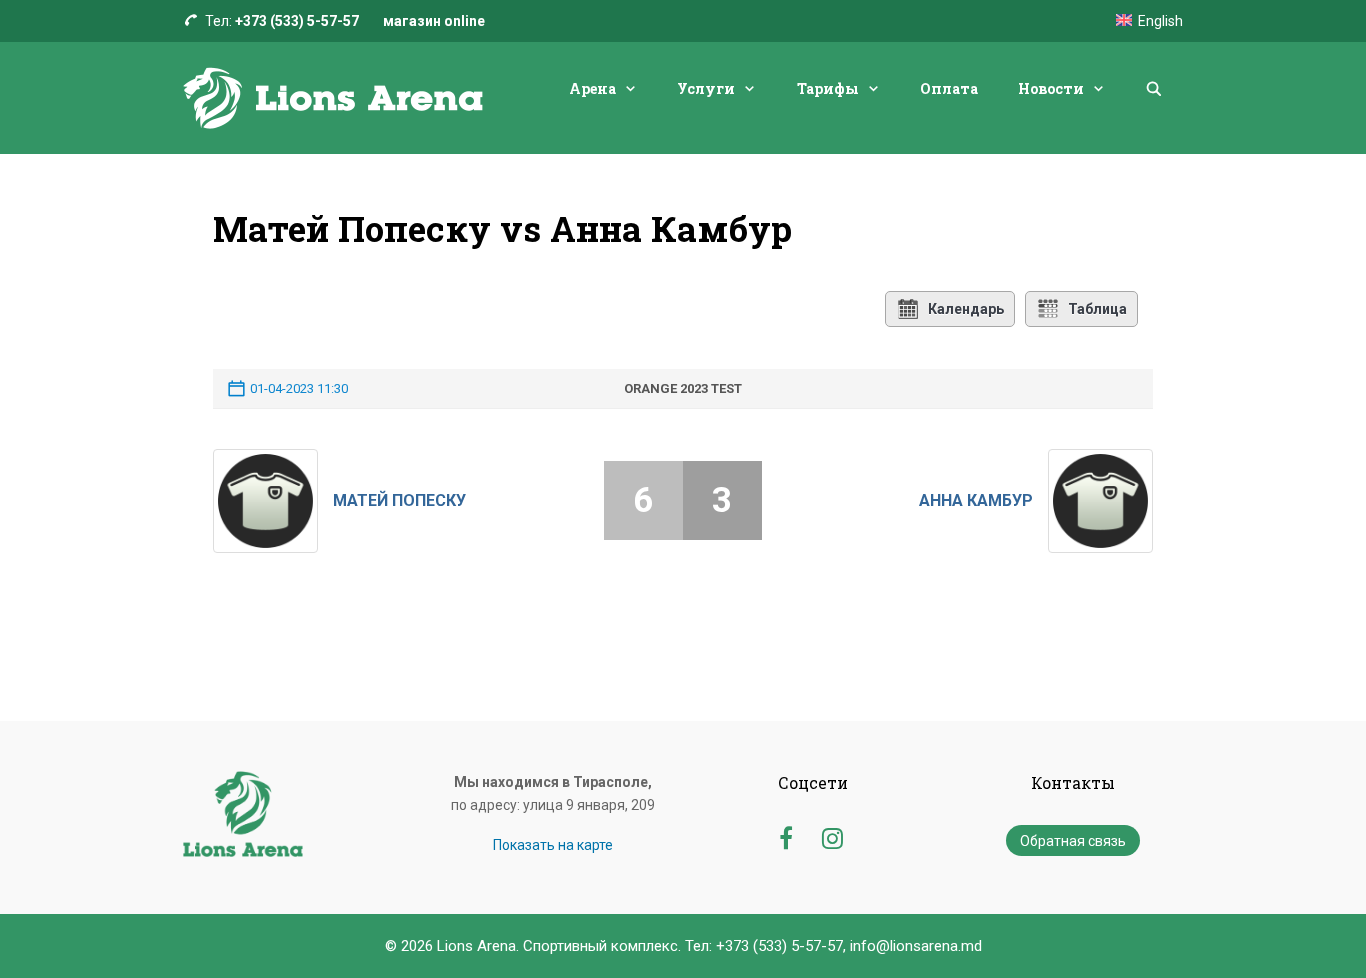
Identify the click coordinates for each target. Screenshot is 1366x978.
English (1160, 21)
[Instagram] (832, 835)
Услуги (706, 88)
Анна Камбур (976, 500)
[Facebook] (785, 835)
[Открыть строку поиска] (1154, 89)
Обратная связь (1073, 841)
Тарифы (828, 88)
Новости (1051, 88)
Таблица (1097, 309)
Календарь (966, 309)
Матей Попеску (399, 500)
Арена (592, 88)
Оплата (949, 88)
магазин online (434, 21)
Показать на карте (553, 845)
